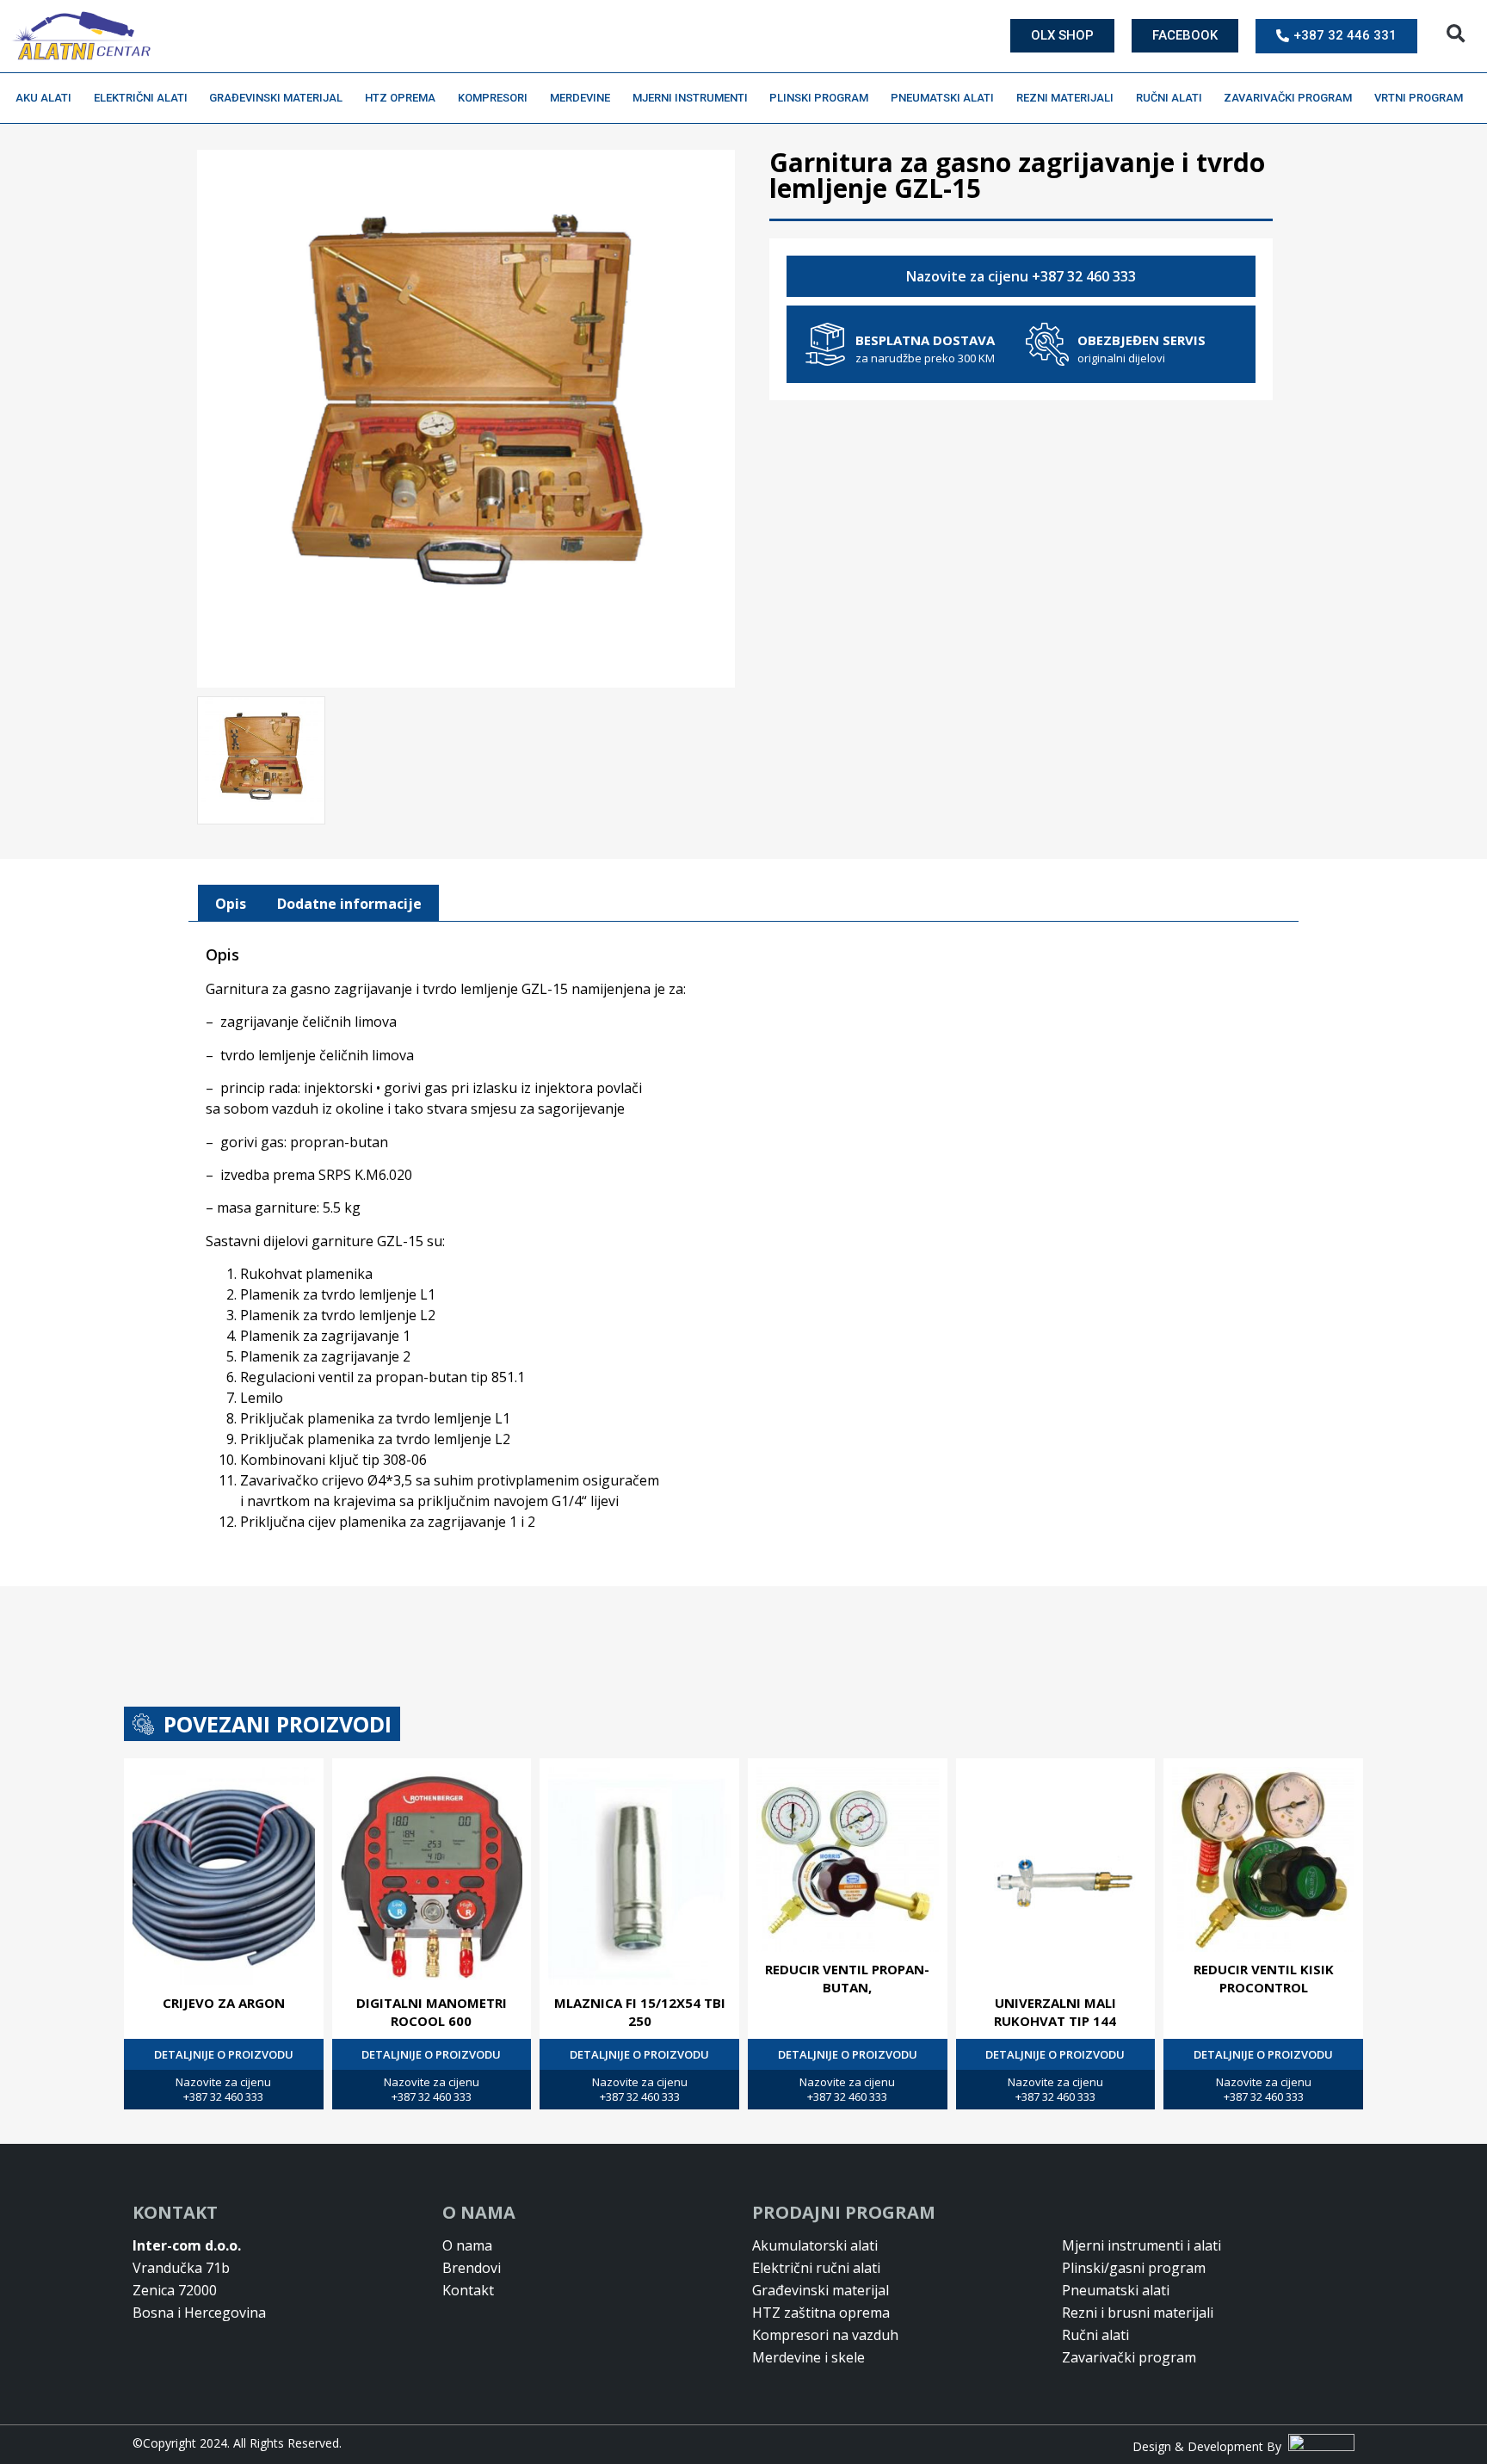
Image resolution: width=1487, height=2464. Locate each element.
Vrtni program (1419, 98)
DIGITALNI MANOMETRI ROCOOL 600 (432, 2012)
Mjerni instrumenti (690, 98)
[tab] (231, 904)
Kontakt (468, 2290)
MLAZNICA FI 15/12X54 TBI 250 (640, 2012)
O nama (467, 2245)
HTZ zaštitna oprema (821, 2313)
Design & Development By (1210, 2446)
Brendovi (472, 2268)
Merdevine (580, 98)
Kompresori (493, 98)
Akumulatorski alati (815, 2245)
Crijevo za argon (224, 2003)
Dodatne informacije (349, 904)
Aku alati (43, 98)
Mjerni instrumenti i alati (1141, 2245)
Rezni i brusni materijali (1138, 2313)
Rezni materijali (1065, 98)
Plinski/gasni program (1134, 2268)
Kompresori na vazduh (825, 2335)
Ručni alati (1169, 98)
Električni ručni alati (816, 2268)
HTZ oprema (400, 98)
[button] (1456, 34)
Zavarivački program (1288, 98)
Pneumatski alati (942, 98)
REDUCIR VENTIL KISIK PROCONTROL (1264, 1978)
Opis (231, 904)
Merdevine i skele (808, 2357)
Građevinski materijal (276, 98)
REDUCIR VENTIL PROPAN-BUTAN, (847, 1978)
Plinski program (819, 98)
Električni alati (141, 98)
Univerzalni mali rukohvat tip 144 (1055, 2012)
